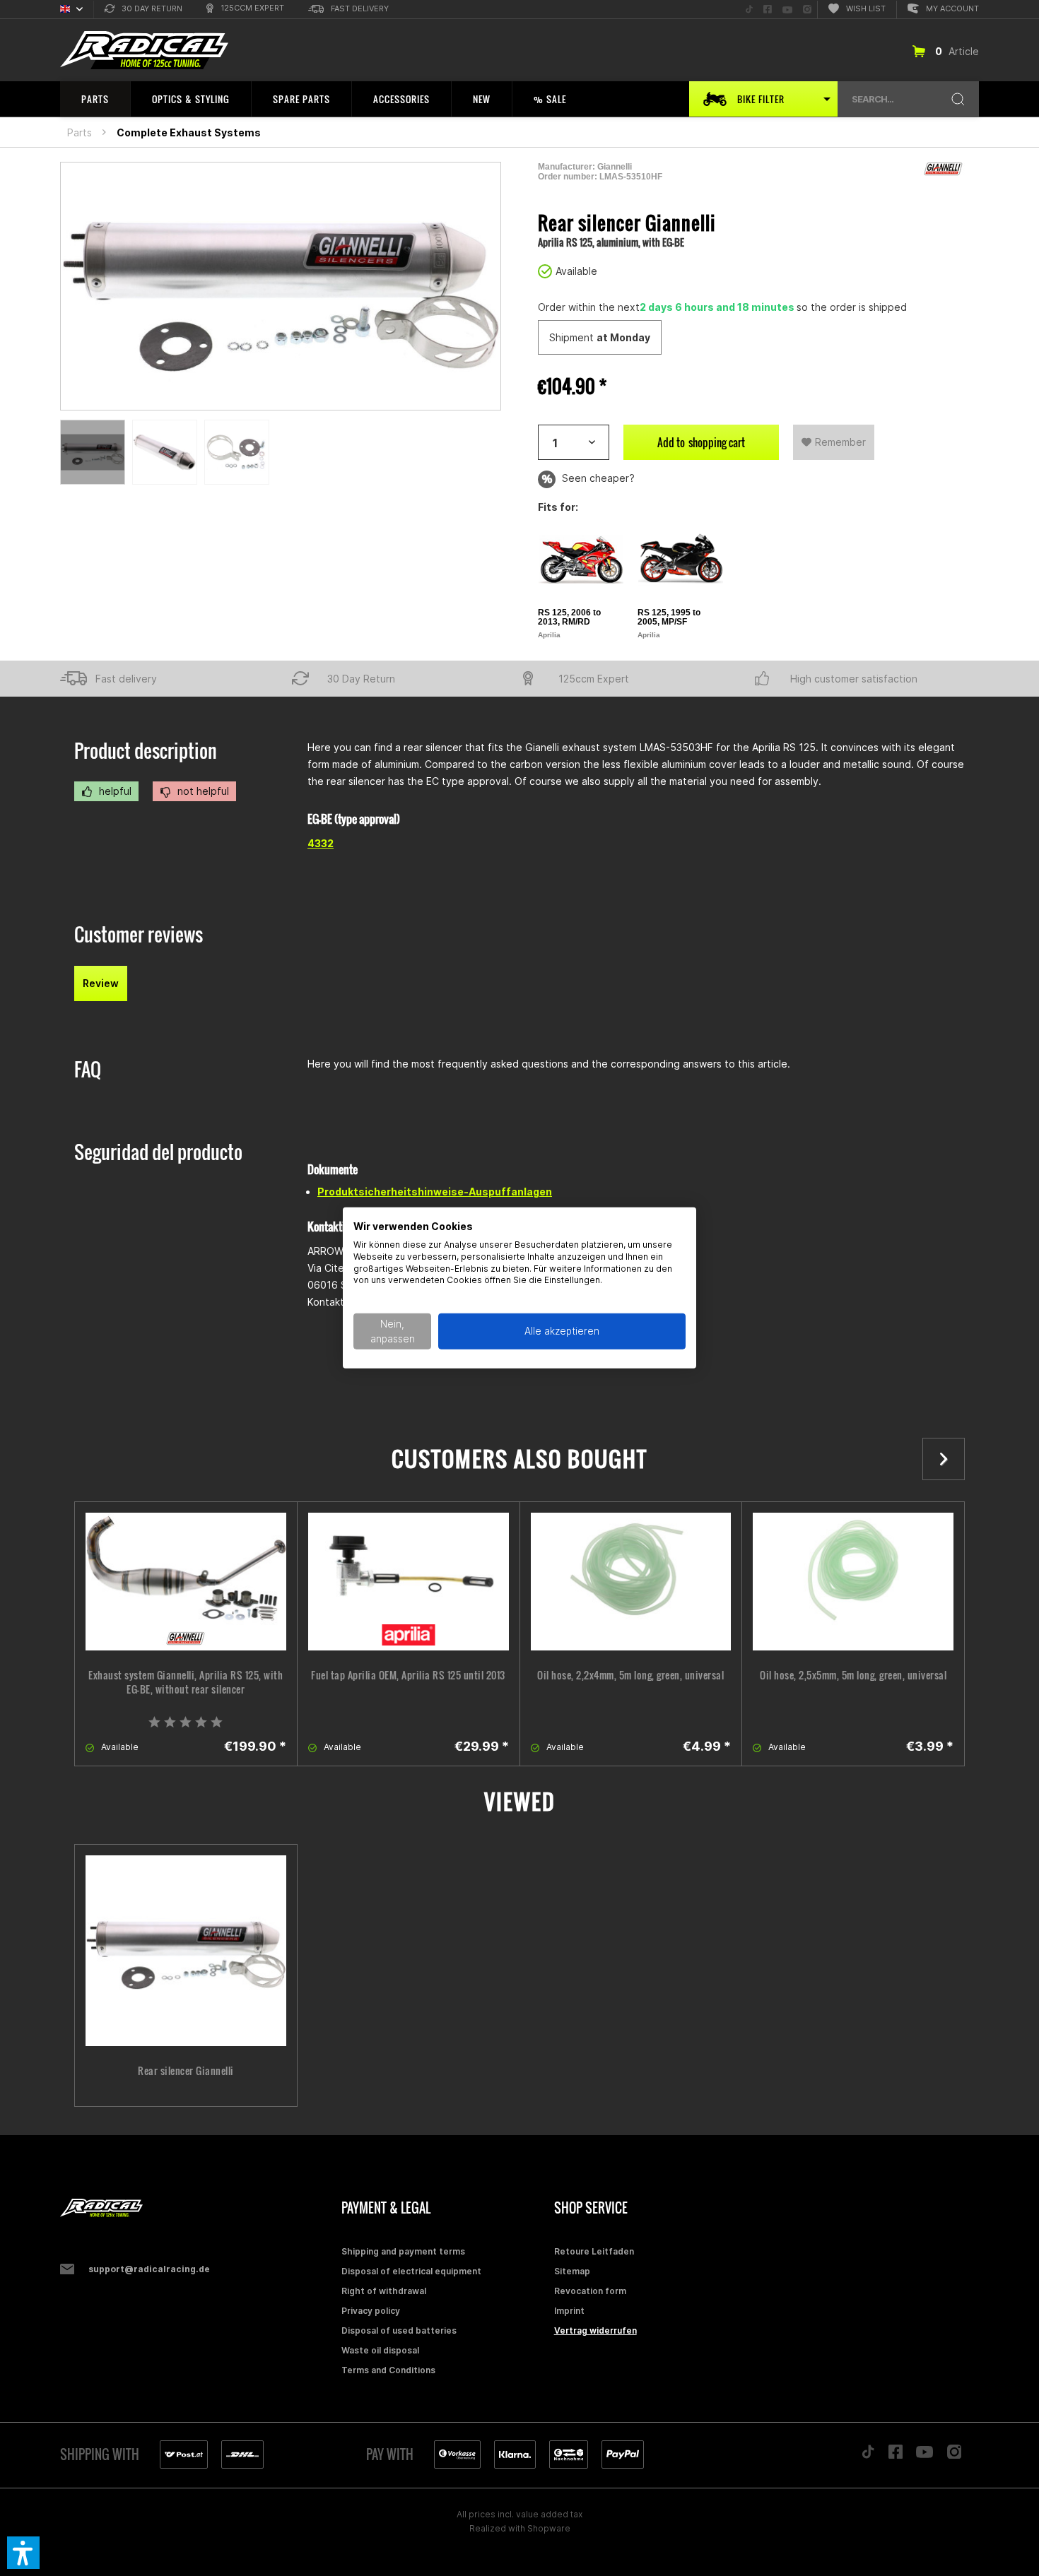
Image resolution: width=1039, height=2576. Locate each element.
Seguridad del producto (158, 1152)
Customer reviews (139, 934)
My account (952, 8)
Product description (146, 751)
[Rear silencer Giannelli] (186, 1951)
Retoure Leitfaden (594, 2251)
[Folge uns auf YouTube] (924, 2455)
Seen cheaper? (597, 478)
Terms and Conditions (388, 2370)
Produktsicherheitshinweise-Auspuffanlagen (435, 1192)
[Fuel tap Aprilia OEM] (409, 1582)
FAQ (88, 1069)
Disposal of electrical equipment (411, 2271)
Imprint (569, 2311)
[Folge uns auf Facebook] (896, 2455)
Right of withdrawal (384, 2291)
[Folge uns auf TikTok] (868, 2455)
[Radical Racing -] (197, 2208)
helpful (114, 791)
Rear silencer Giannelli (186, 2071)
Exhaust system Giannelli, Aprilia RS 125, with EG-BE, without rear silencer (186, 1682)
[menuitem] (143, 10)
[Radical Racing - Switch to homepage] (144, 51)
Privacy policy (371, 2311)
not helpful (202, 791)
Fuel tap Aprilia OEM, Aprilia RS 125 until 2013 (408, 1675)
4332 (321, 843)
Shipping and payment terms (403, 2251)
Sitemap (572, 2271)
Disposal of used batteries (399, 2330)
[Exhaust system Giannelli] (186, 1582)
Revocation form (590, 2291)
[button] (23, 2553)
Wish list (866, 8)
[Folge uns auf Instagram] (955, 2456)
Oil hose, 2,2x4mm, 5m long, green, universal (630, 1675)
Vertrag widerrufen (595, 2330)
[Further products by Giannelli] (944, 169)
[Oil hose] (631, 1582)
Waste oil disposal (380, 2350)
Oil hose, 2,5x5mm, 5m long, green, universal (853, 1675)
